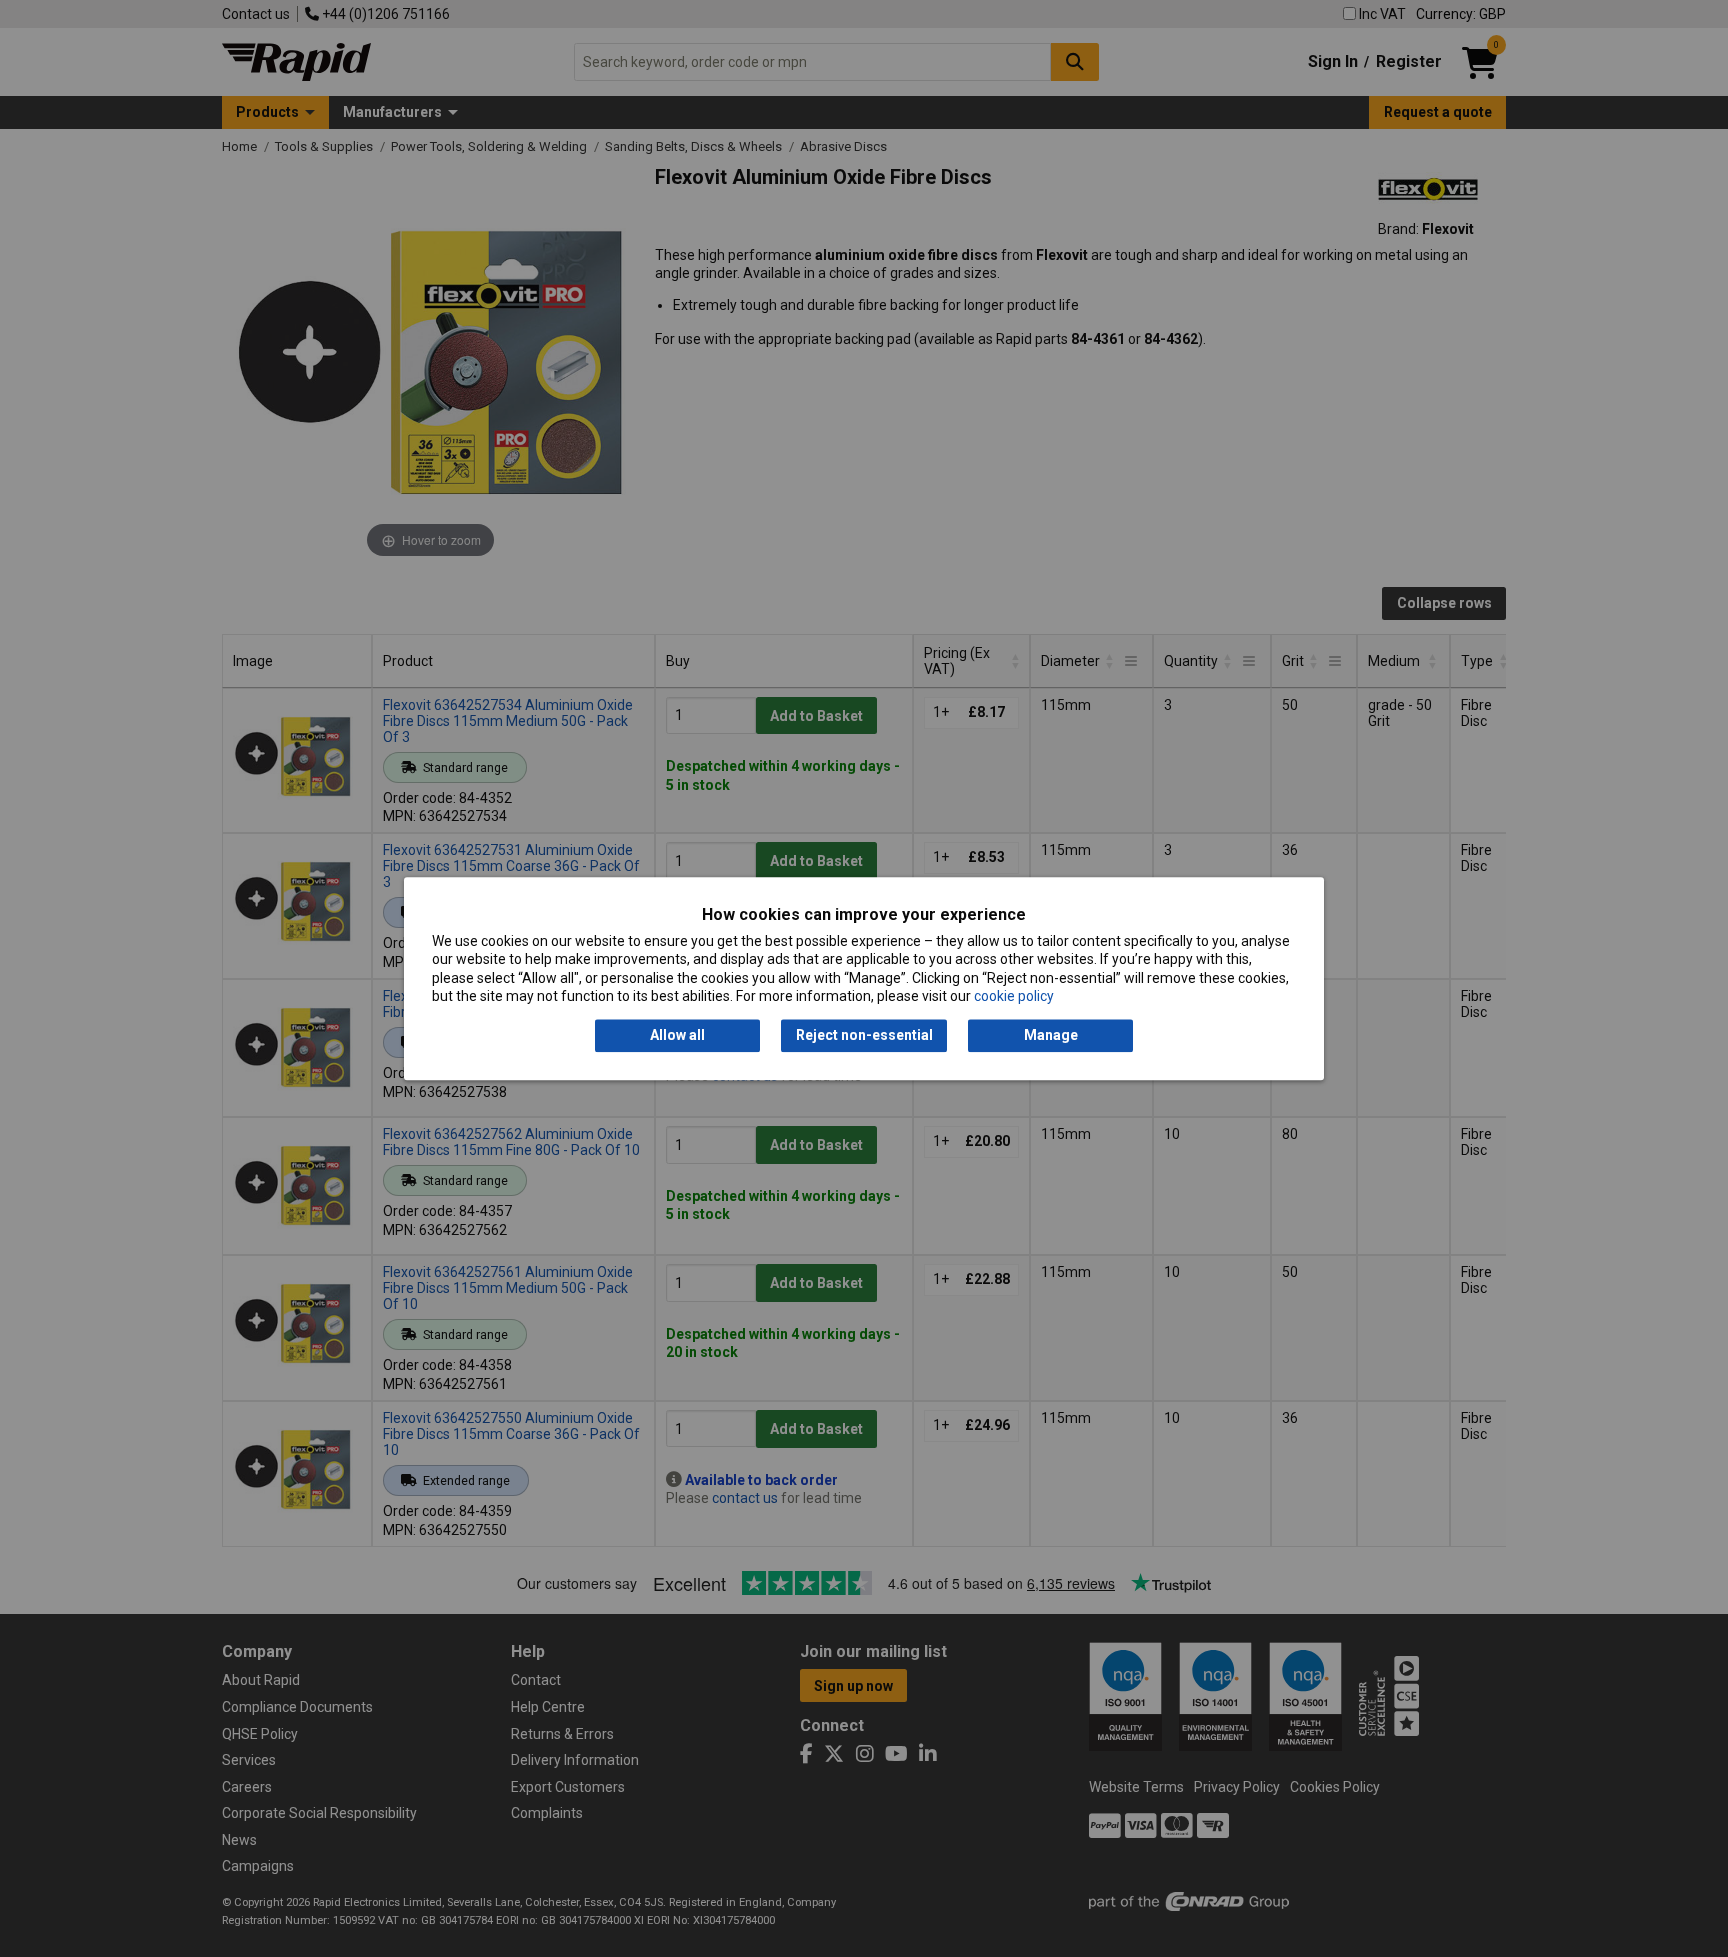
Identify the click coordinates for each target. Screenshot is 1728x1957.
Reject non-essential (864, 1036)
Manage (1051, 1036)
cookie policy (1014, 996)
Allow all (677, 1036)
